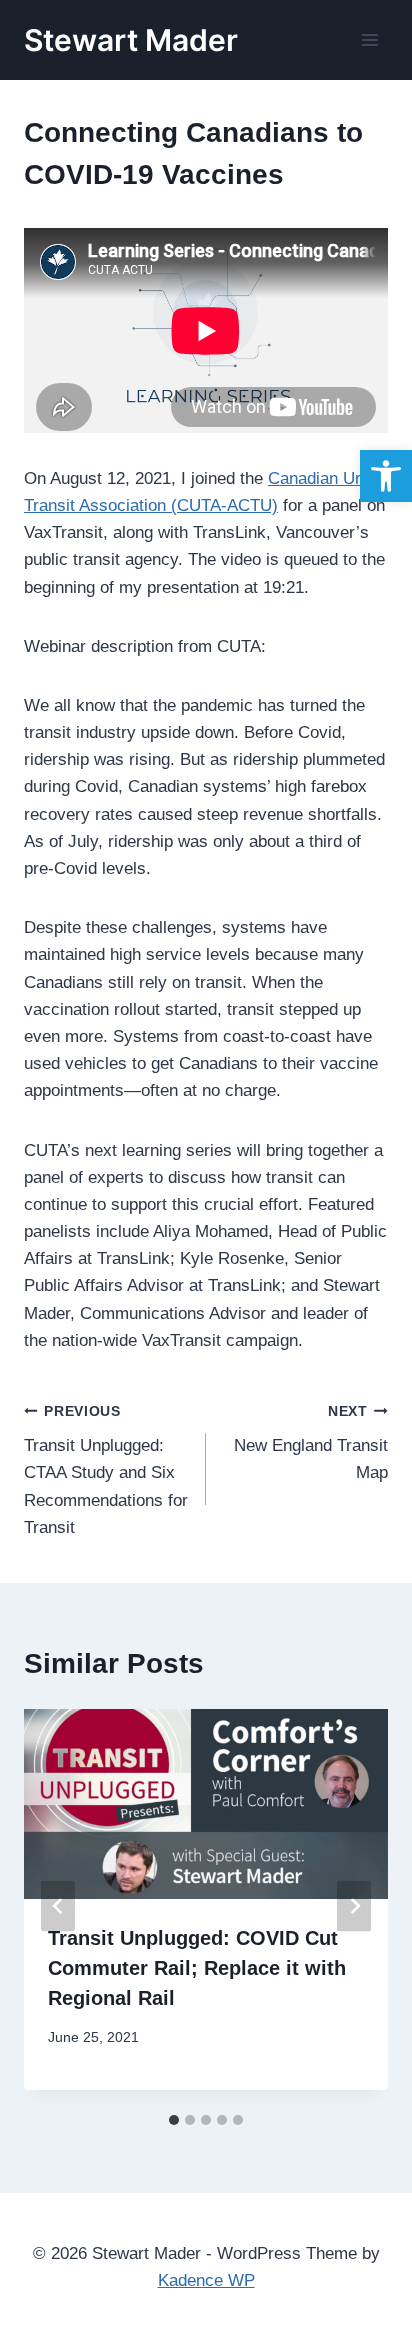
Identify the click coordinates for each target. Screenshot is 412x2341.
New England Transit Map (311, 1443)
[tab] (174, 2120)
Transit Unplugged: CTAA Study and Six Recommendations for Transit (106, 1470)
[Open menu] (369, 39)
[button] (386, 476)
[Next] (354, 1906)
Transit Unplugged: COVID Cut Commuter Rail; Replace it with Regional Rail (197, 1968)
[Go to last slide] (58, 1906)
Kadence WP (206, 2280)
